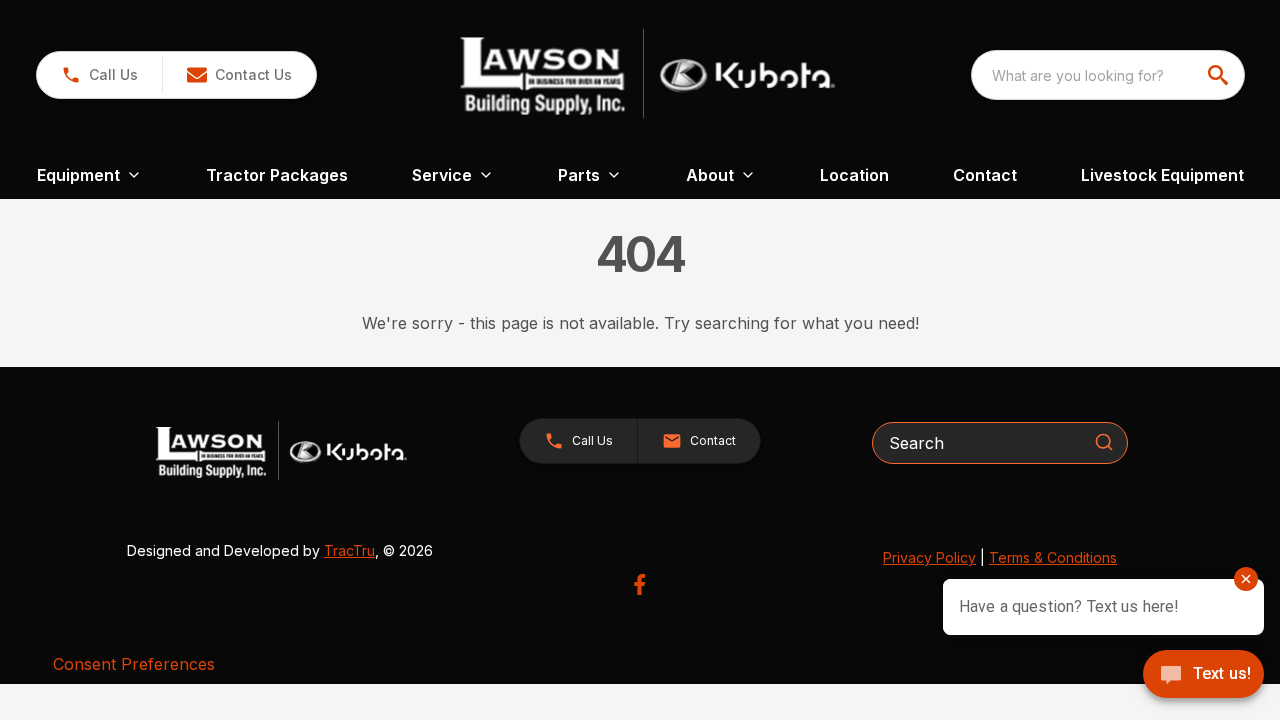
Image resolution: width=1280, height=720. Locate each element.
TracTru (349, 550)
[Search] (1104, 442)
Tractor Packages (277, 175)
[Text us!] (1203, 676)
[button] (99, 75)
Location (854, 175)
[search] (1220, 75)
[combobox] (1108, 75)
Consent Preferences (134, 664)
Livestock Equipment (1162, 175)
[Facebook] (639, 584)
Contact (985, 175)
